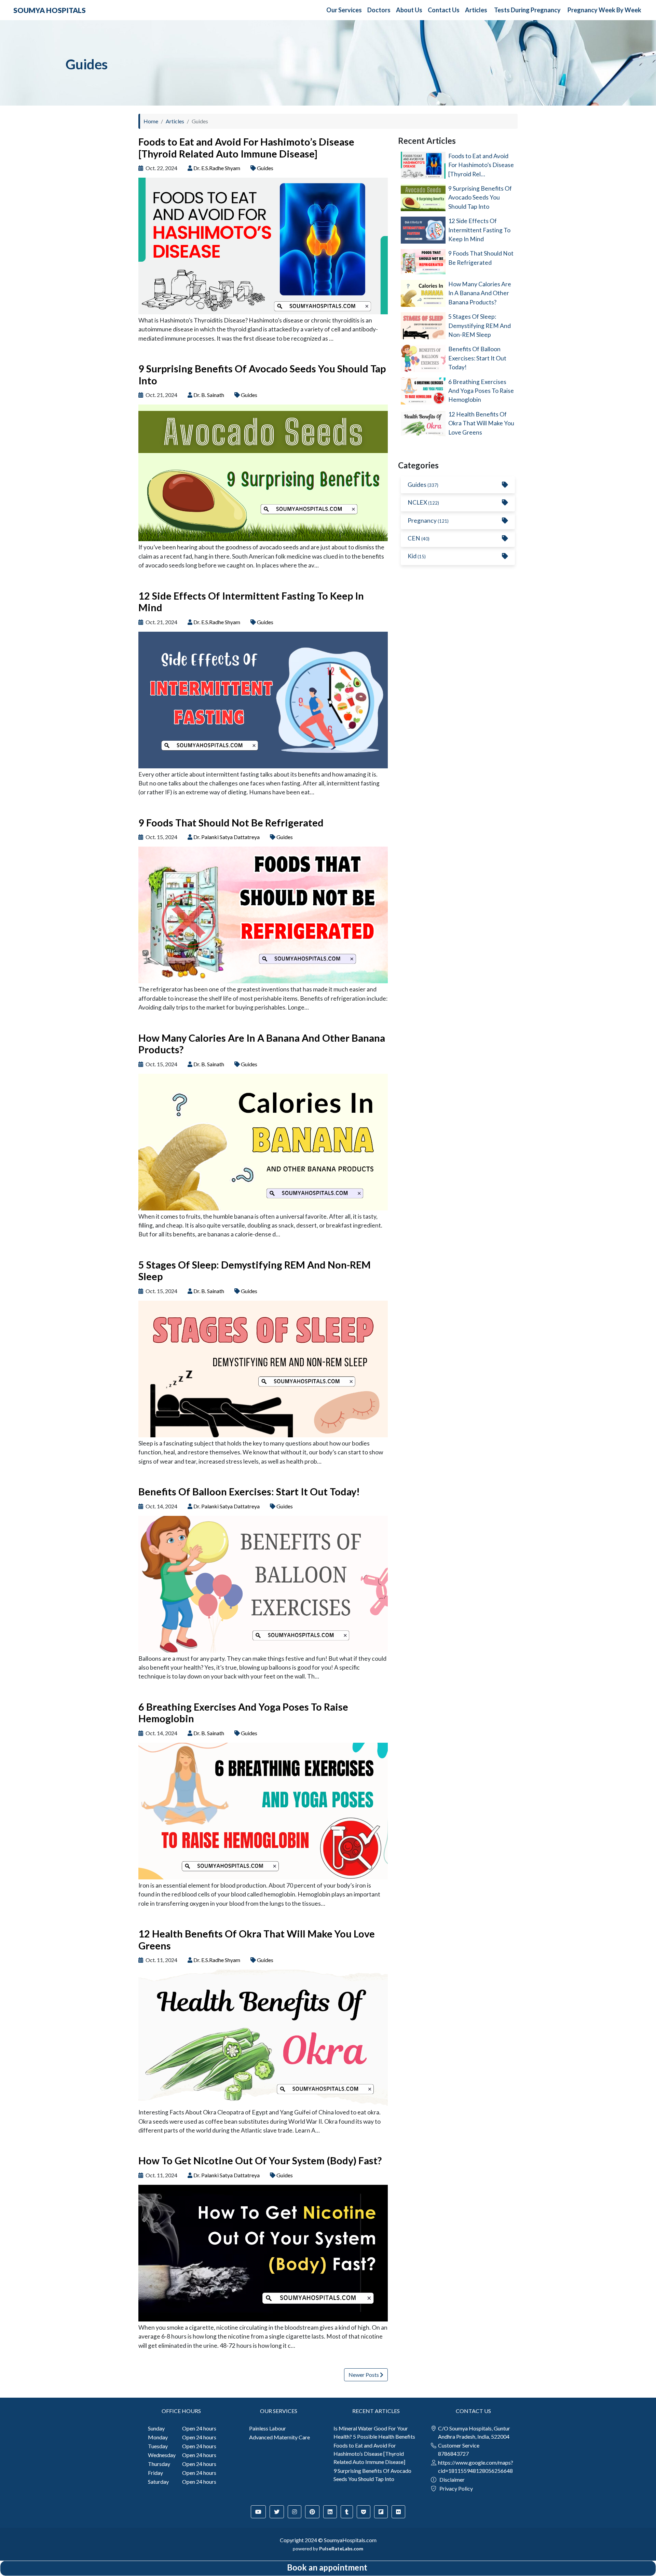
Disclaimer (452, 2479)
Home (151, 121)
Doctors (379, 10)
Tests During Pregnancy (527, 10)
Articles (476, 10)
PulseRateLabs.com (341, 2548)
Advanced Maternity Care (279, 2437)
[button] (258, 2512)
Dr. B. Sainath (209, 395)
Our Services (344, 10)
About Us (409, 10)
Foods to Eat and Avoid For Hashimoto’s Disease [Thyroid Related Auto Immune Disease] (369, 2454)
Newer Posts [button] (364, 2375)
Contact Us (444, 10)
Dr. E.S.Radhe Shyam (217, 168)
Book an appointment (327, 2567)
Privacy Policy (456, 2488)
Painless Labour (268, 2428)
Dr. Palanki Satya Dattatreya (227, 837)
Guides (265, 168)
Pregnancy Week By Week (604, 10)
